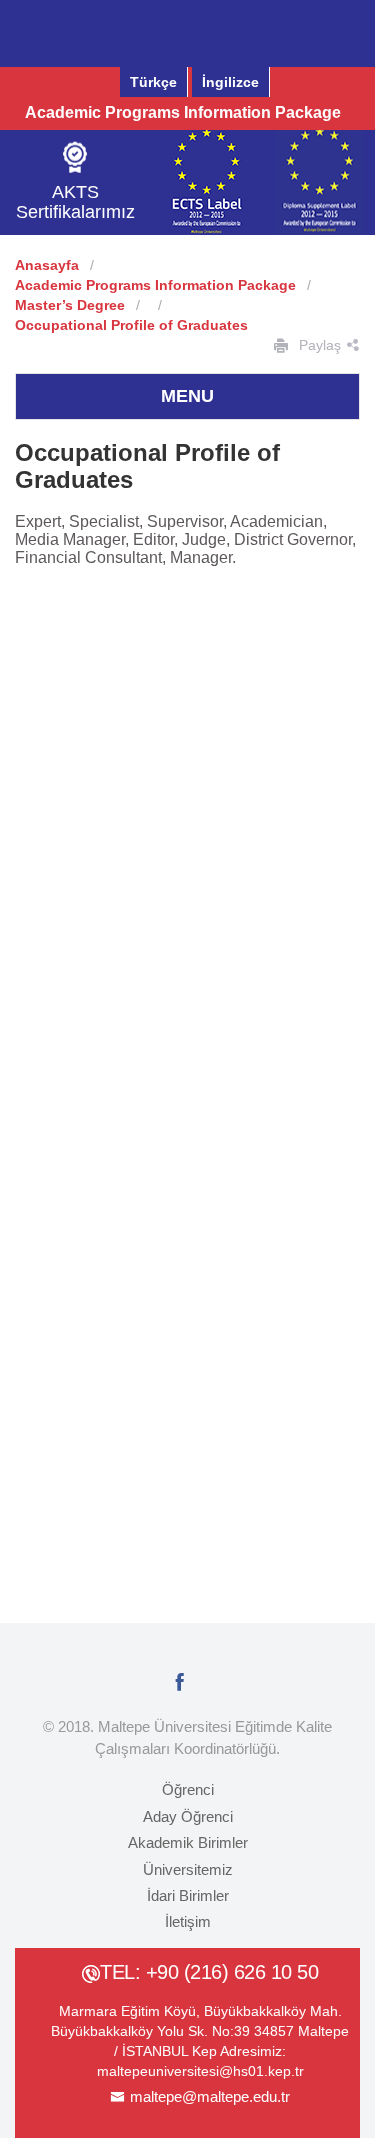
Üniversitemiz (188, 1869)
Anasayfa (47, 265)
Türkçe (153, 82)
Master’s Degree (70, 305)
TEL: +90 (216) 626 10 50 (209, 1972)
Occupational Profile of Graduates (131, 325)
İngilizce (230, 82)
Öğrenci (188, 1789)
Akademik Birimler (188, 1842)
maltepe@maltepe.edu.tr (210, 2096)
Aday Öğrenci (188, 1816)
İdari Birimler (188, 1895)
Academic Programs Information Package (183, 112)
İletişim (188, 1921)
